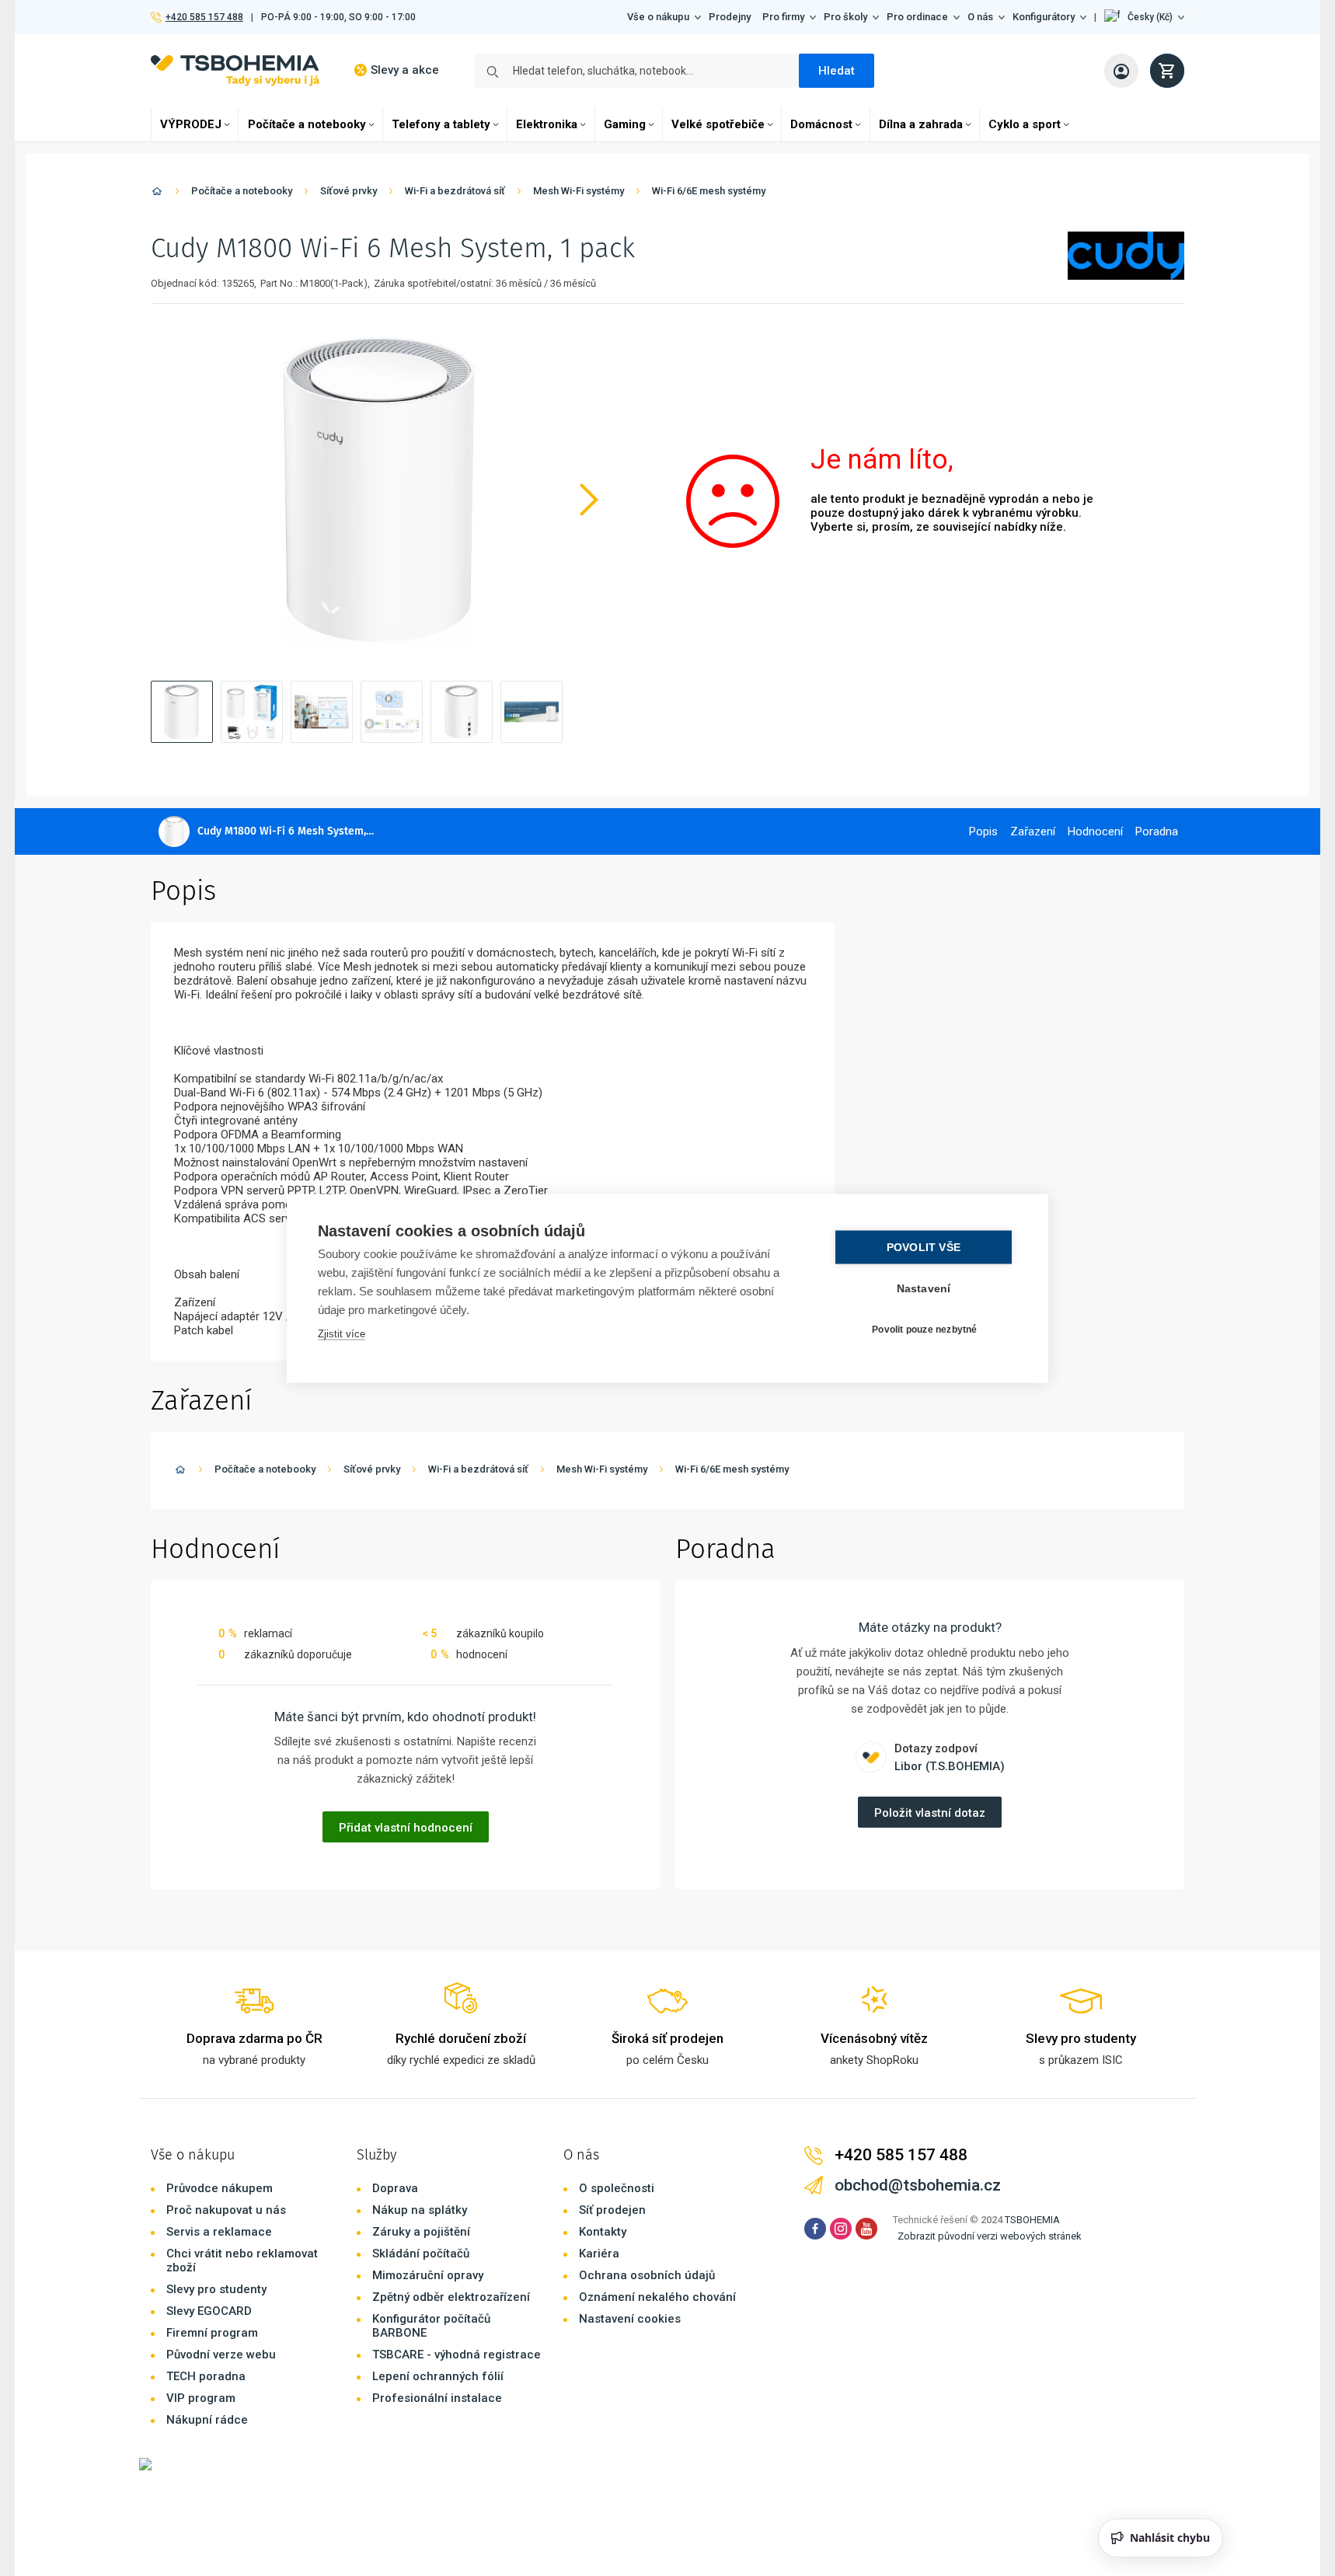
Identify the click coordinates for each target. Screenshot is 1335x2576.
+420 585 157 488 (204, 17)
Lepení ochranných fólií (438, 2376)
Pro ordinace (917, 17)
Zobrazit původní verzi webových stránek (990, 2236)
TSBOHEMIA (1032, 2220)
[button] (1144, 17)
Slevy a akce (405, 70)
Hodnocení (1095, 831)
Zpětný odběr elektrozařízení (451, 2297)
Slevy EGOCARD (209, 2311)
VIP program (201, 2398)
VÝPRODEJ (191, 124)
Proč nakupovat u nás (226, 2210)
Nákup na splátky (420, 2210)
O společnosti (617, 2188)
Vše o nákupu (658, 17)
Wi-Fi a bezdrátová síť (455, 191)
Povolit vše (924, 1247)
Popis (983, 831)
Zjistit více (342, 1333)
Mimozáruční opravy (428, 2275)
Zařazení (1033, 831)
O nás (980, 17)
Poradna (1157, 831)
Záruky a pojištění (421, 2232)
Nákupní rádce (207, 2420)
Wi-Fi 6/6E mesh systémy (709, 191)
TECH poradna (206, 2376)
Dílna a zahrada (921, 124)
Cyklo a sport (1025, 124)
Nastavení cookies (630, 2319)
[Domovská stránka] (157, 194)
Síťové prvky (349, 191)
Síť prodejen (612, 2210)
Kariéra (599, 2254)
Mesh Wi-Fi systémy (579, 191)
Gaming (625, 124)
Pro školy (845, 17)
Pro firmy (783, 17)
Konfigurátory (1044, 17)
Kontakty (603, 2232)
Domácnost (821, 124)
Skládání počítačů (421, 2254)
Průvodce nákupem (220, 2188)
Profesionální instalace (437, 2398)
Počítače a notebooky (307, 124)
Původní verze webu (221, 2355)
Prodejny (730, 17)
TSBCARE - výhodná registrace (457, 2355)
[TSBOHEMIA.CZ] (235, 70)
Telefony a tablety (441, 124)
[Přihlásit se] (1121, 71)
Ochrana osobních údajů (647, 2275)
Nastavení (924, 1288)
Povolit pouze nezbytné (924, 1330)
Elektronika (547, 124)
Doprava (395, 2188)
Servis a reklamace (219, 2232)
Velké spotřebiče (718, 124)
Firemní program (212, 2333)
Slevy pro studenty (216, 2289)
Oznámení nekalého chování (657, 2297)
